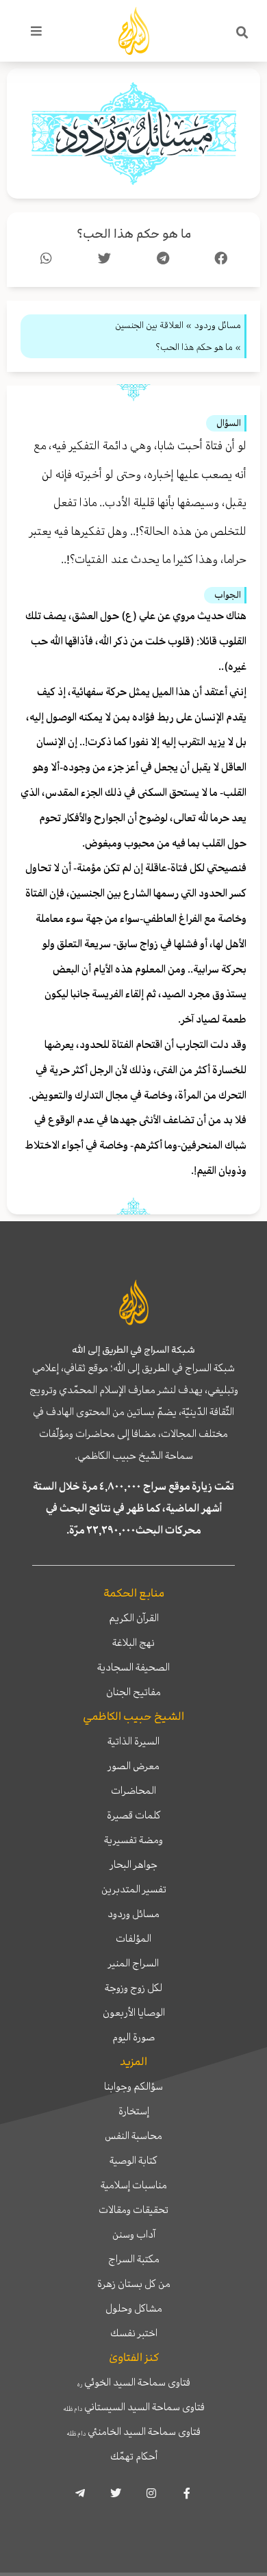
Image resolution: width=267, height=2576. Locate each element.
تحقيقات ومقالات (133, 2210)
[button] (242, 33)
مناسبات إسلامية (134, 2185)
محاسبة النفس (133, 2136)
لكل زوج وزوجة (133, 1988)
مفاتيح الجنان (133, 1692)
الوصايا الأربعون (134, 2012)
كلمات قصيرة (134, 1815)
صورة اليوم (133, 2037)
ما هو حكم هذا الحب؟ (134, 234)
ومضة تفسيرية (133, 1840)
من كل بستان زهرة (134, 2284)
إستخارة (134, 2111)
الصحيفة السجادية (133, 1667)
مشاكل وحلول (134, 2308)
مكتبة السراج (134, 2259)
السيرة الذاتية (133, 1741)
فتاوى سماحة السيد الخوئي (134, 2382)
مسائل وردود (133, 1914)
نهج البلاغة (133, 1642)
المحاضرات (133, 1790)
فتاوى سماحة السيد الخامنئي (133, 2431)
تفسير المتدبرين (134, 1889)
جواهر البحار (134, 1864)
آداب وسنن (134, 2234)
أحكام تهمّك (134, 2456)
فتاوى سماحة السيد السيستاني (134, 2407)
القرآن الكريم (134, 1618)
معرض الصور (134, 1766)
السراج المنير (133, 1963)
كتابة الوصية (133, 2160)
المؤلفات (133, 1938)
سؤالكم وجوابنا (133, 2086)
